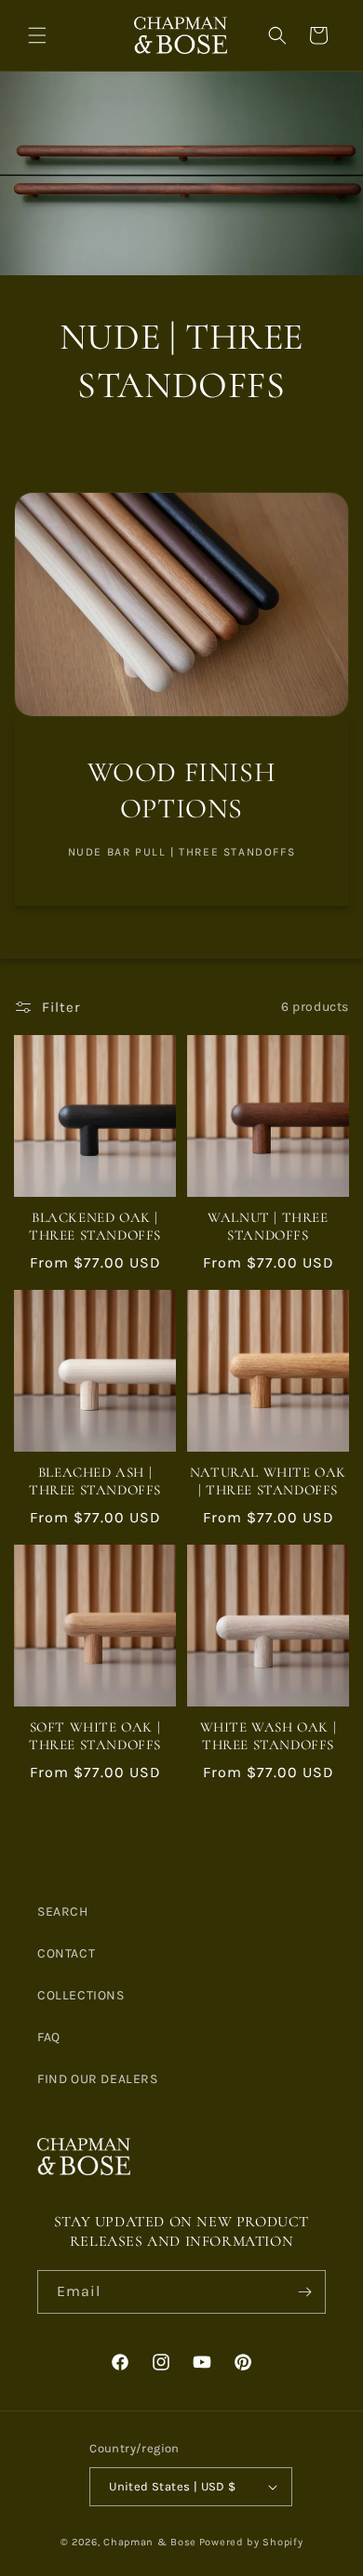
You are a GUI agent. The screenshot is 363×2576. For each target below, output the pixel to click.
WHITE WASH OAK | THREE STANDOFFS (269, 1736)
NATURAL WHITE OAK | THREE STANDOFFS (268, 1481)
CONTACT (66, 1953)
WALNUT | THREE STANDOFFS (268, 1227)
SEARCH (63, 1912)
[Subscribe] (304, 2292)
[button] (37, 35)
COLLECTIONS (81, 1995)
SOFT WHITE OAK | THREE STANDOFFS (95, 1736)
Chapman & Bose (150, 2542)
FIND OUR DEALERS (98, 2079)
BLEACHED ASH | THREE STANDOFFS (95, 1481)
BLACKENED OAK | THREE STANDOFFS (95, 1227)
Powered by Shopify (251, 2542)
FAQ (49, 2037)
